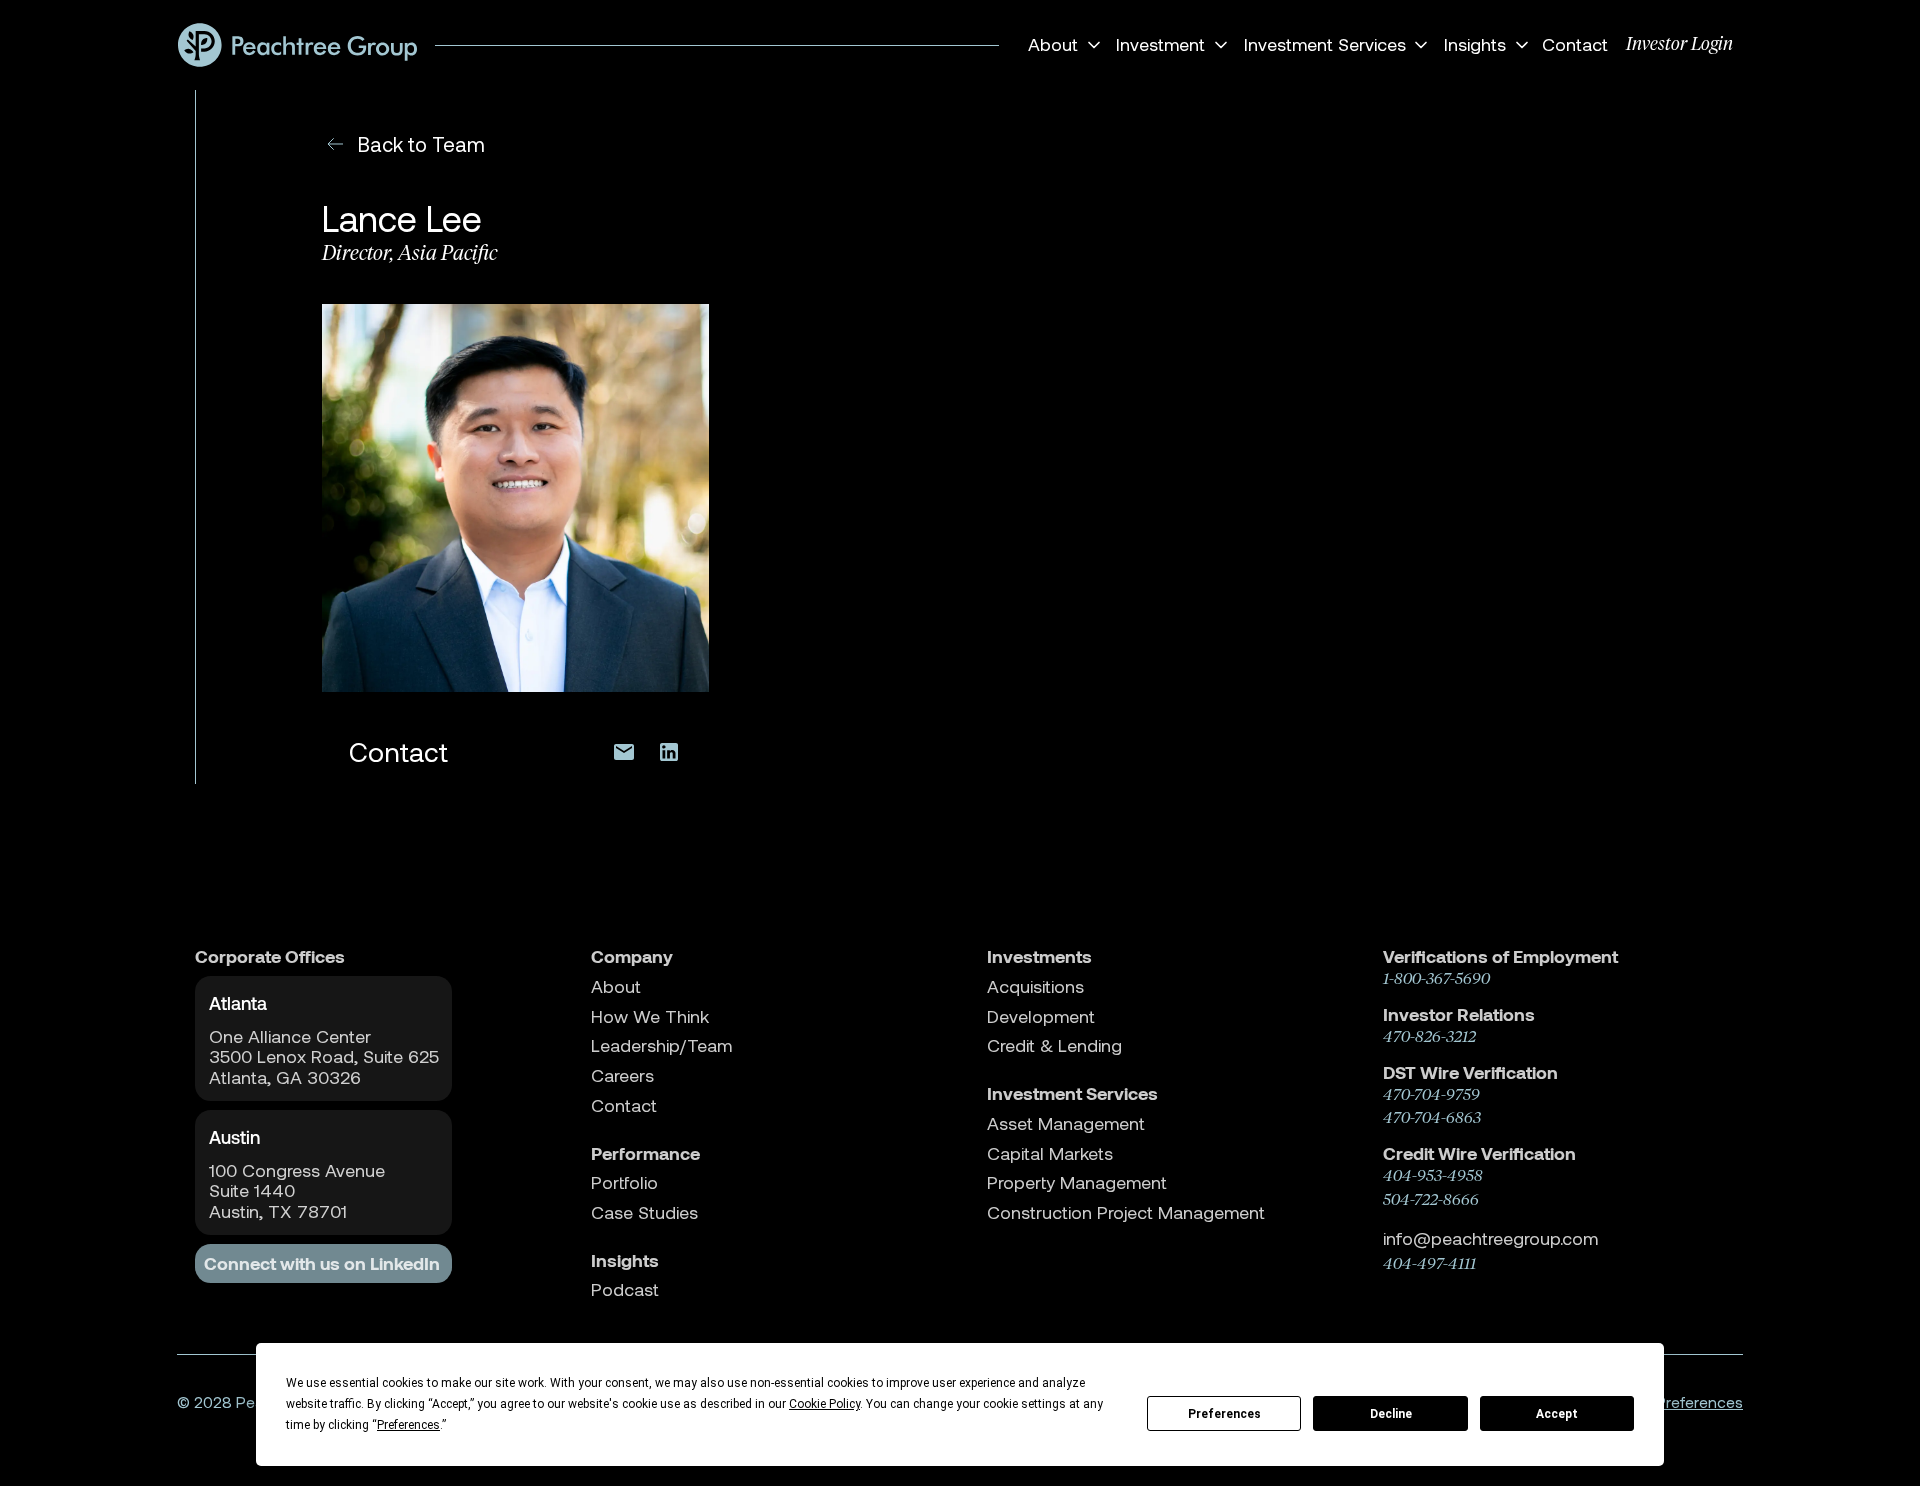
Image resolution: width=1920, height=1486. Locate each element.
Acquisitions (1035, 986)
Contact (1575, 44)
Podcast (625, 1289)
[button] (1061, 45)
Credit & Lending (1054, 1045)
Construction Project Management (1126, 1212)
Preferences (1224, 1414)
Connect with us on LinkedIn (322, 1263)
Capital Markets (1050, 1153)
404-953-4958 (1433, 1175)
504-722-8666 (1431, 1199)
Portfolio (624, 1182)
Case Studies (644, 1212)
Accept (1557, 1414)
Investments (1039, 956)
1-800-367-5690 (1436, 978)
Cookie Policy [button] (824, 1404)
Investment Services (1072, 1093)
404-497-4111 (1429, 1263)
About (616, 986)
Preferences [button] (408, 1425)
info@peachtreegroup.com (1490, 1238)
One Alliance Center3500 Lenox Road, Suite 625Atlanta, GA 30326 (324, 1057)
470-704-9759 (1431, 1094)
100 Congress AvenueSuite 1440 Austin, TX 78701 (297, 1191)
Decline (1391, 1414)
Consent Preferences (1666, 1401)
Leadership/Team (661, 1045)
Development (1041, 1016)
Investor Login (1679, 44)
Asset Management (1066, 1123)
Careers (622, 1075)
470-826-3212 (1429, 1036)
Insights (625, 1260)
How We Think (650, 1016)
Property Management (1077, 1182)
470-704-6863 (1432, 1117)
